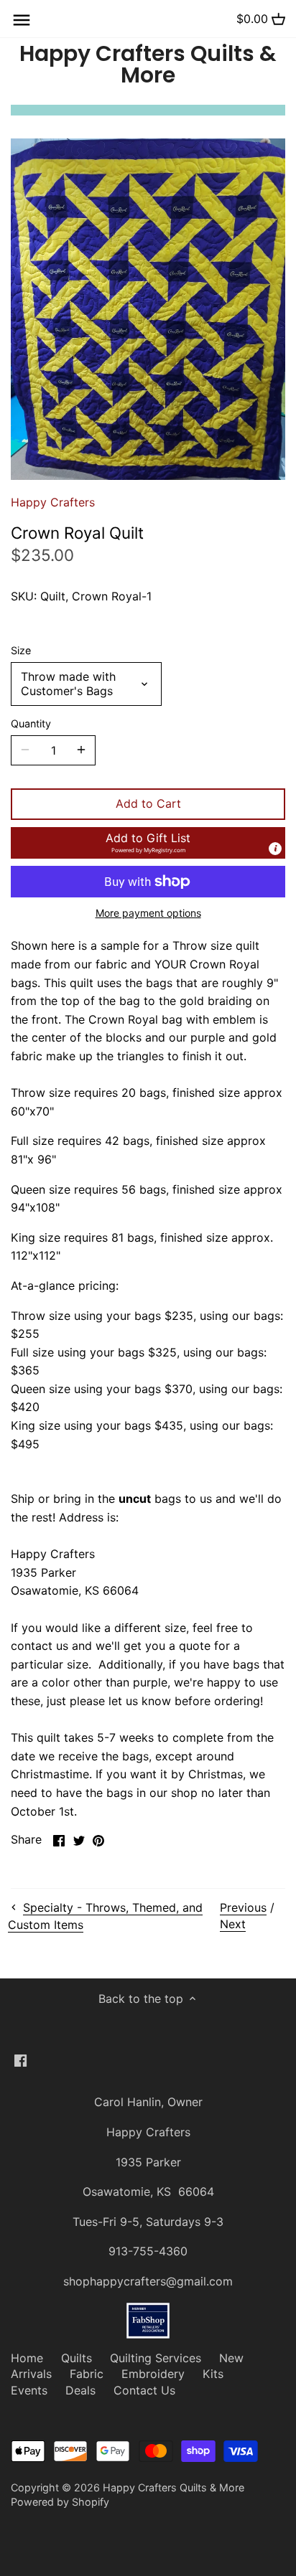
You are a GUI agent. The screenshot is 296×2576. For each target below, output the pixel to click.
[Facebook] (20, 2060)
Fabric (87, 2374)
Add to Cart (148, 803)
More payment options (148, 913)
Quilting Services (156, 2358)
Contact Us (144, 2390)
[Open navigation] (22, 20)
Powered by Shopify (60, 2502)
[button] (148, 843)
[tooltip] (275, 849)
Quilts (77, 2358)
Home (27, 2358)
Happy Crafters (53, 502)
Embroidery (153, 2374)
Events (29, 2390)
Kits (213, 2374)
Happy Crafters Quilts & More (148, 65)
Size (21, 650)
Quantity (31, 723)
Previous (243, 1907)
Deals (80, 2390)
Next (233, 1924)
